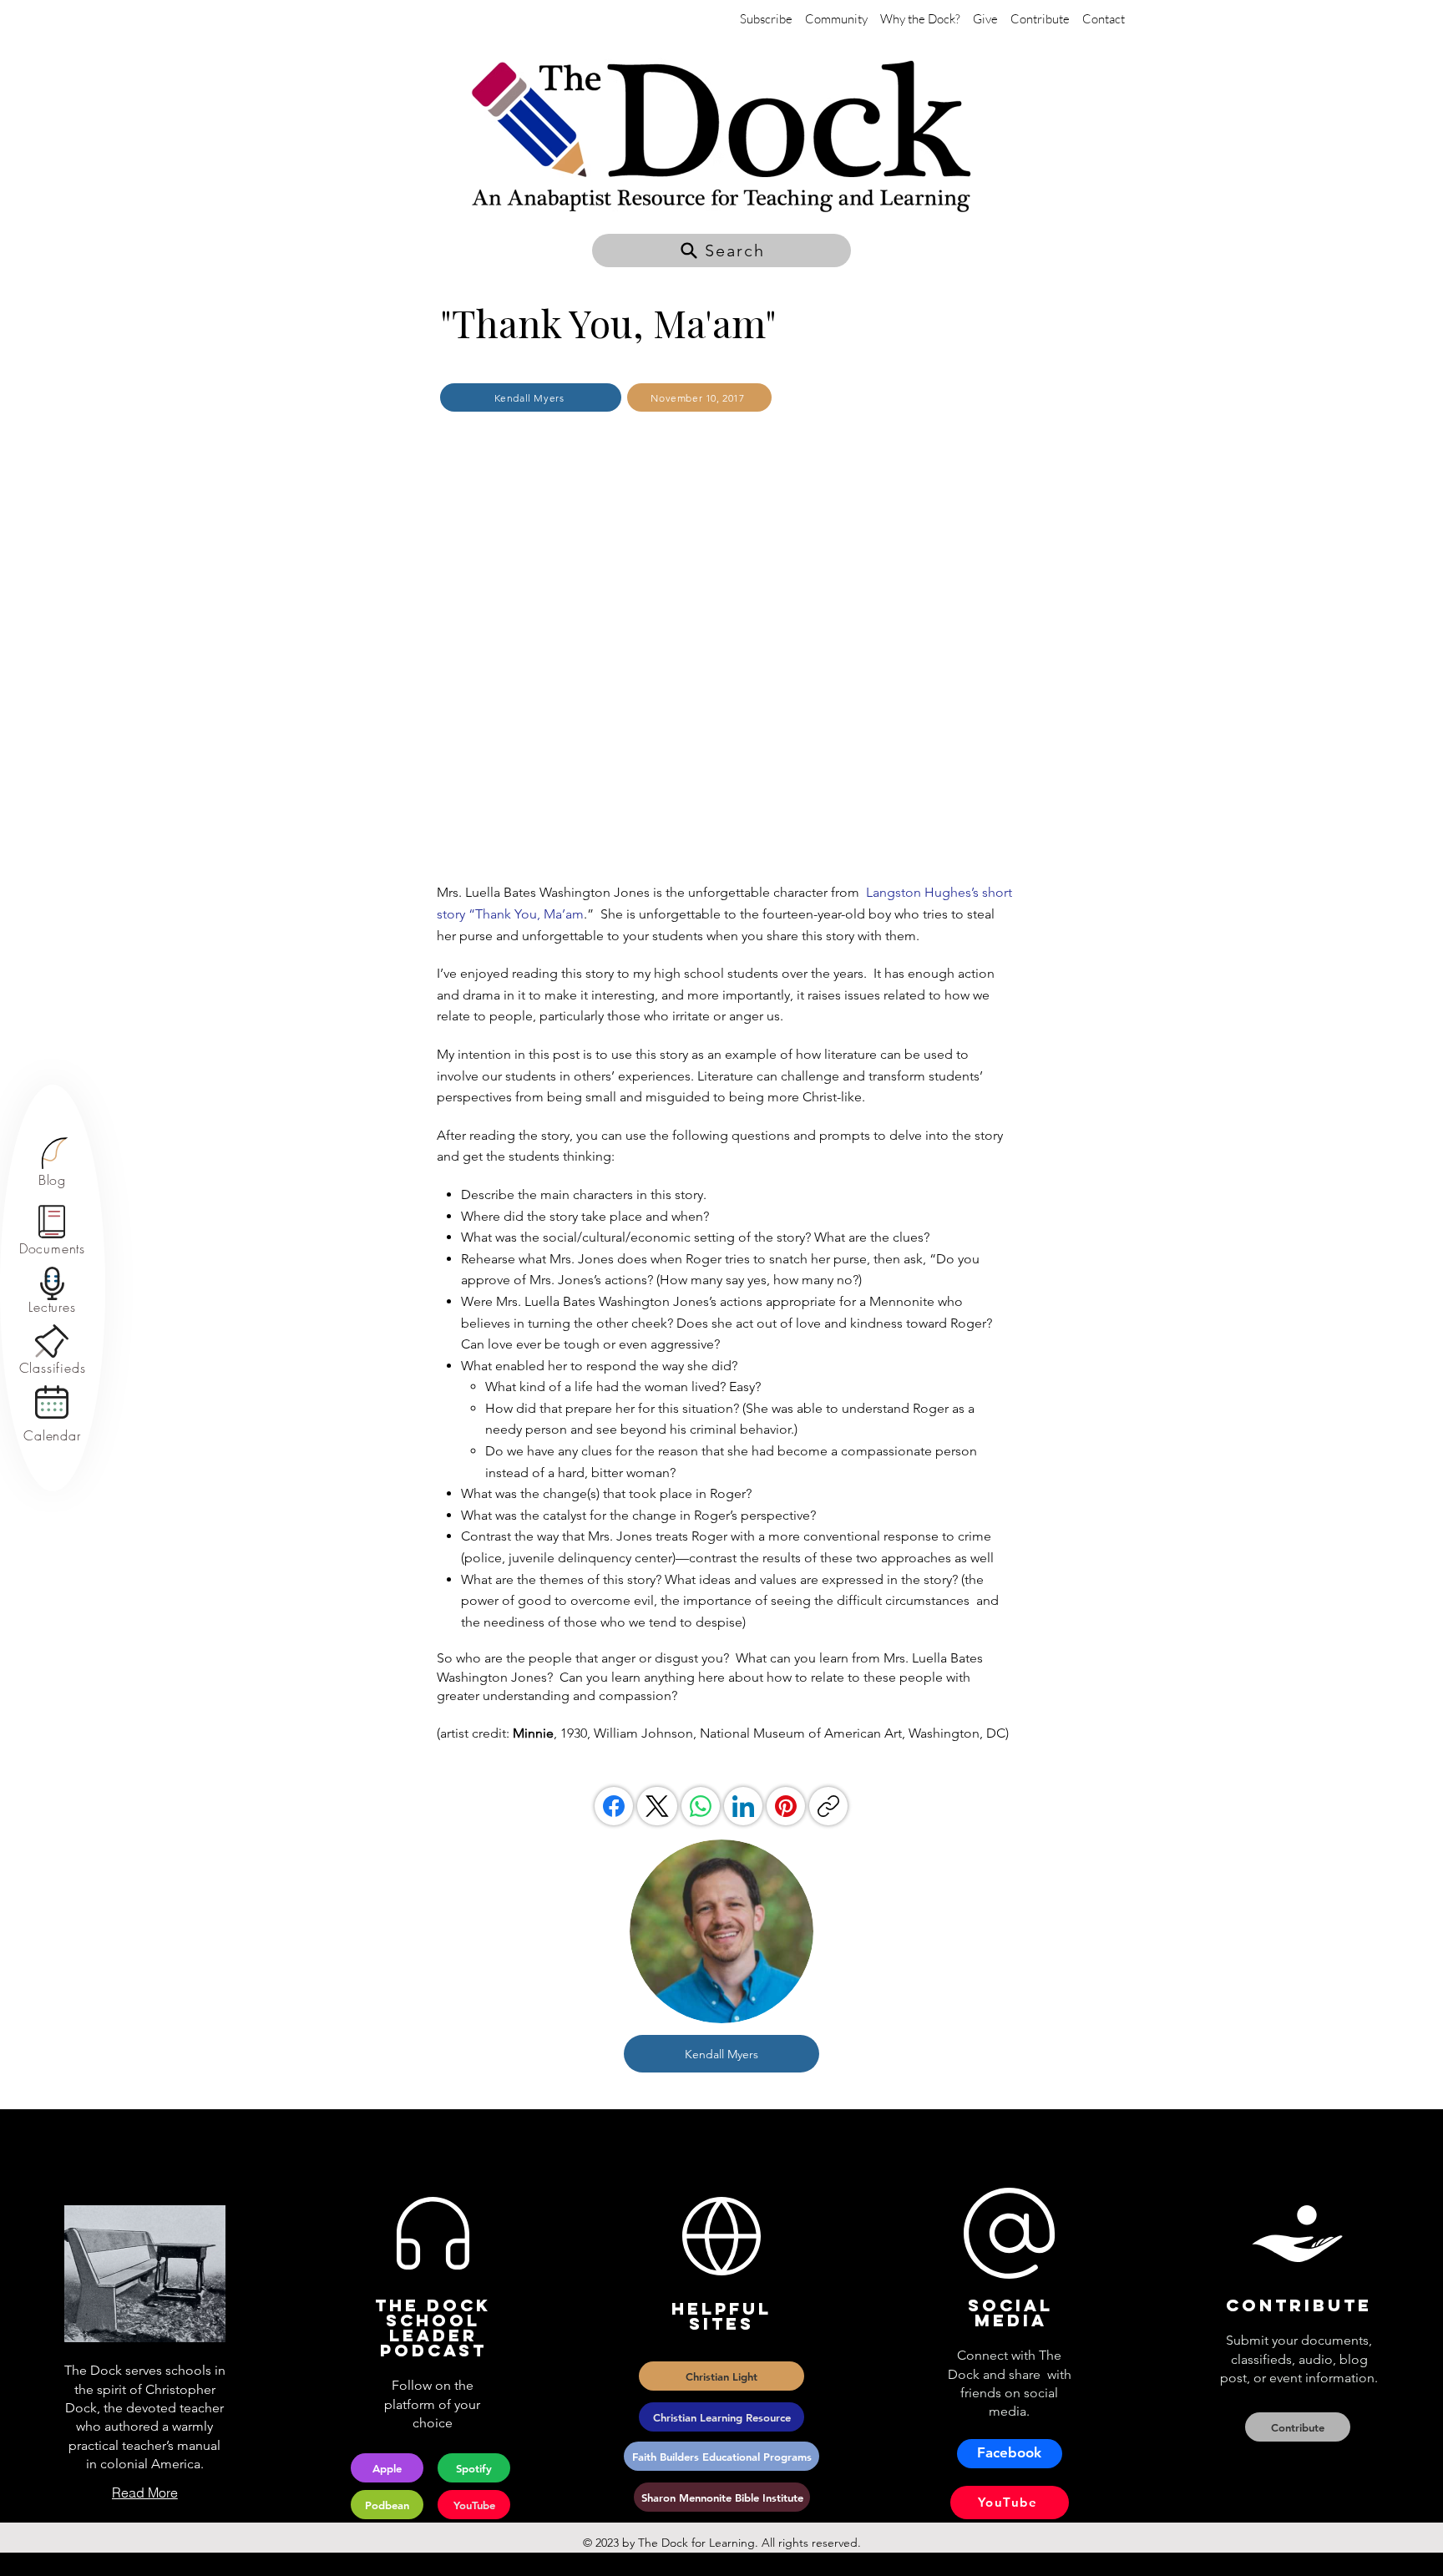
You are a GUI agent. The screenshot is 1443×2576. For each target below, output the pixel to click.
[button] (721, 251)
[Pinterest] (786, 1806)
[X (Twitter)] (657, 1806)
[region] (52, 1163)
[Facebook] (614, 1806)
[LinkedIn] (743, 1806)
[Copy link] (828, 1806)
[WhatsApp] (701, 1806)
